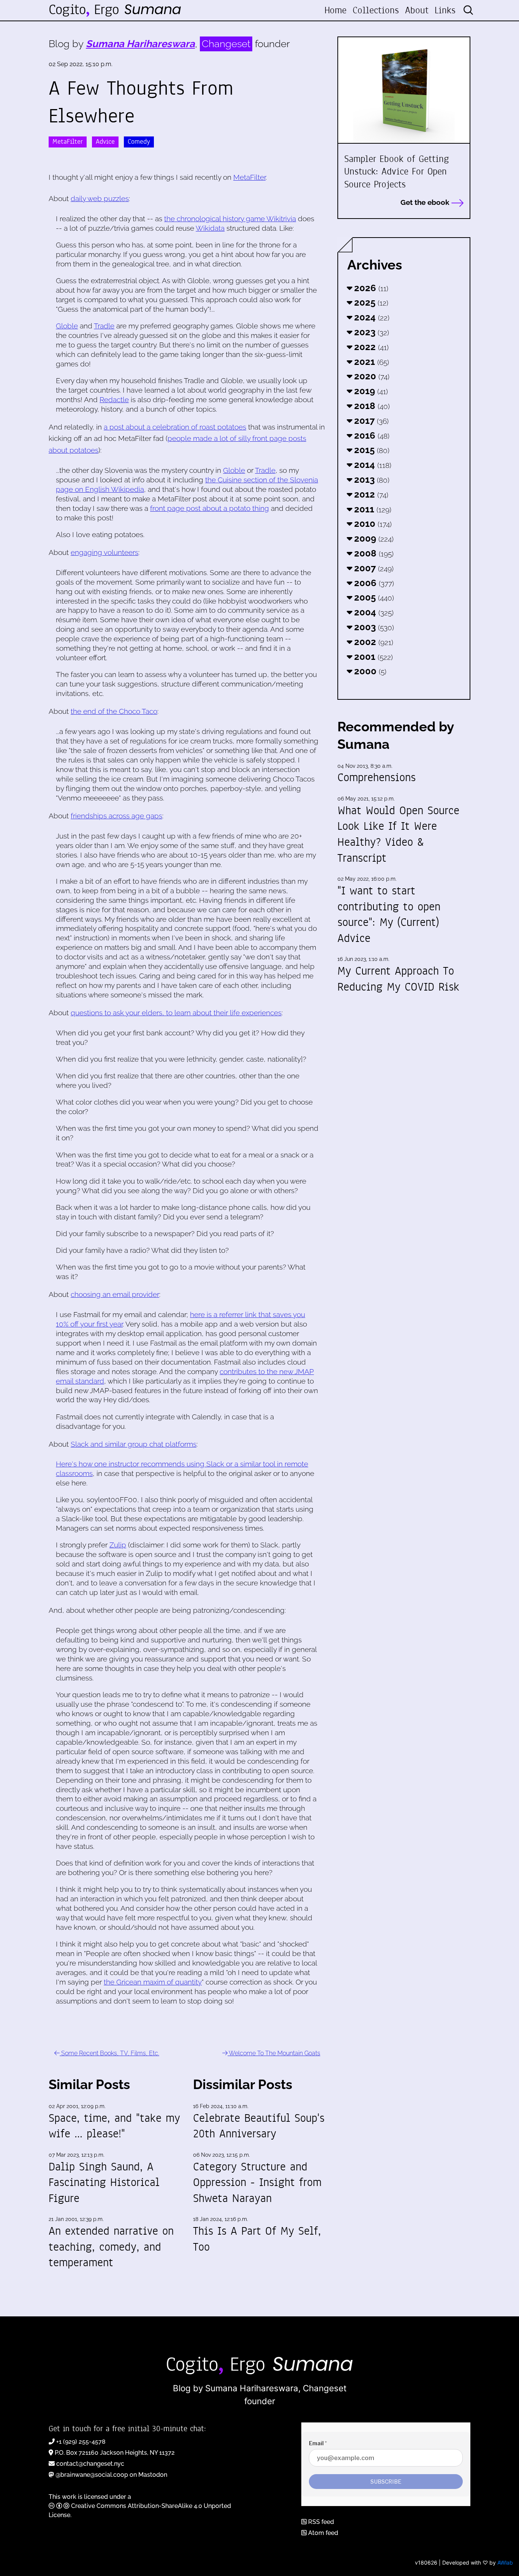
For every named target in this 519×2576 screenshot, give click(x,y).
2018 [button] (371, 406)
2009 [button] (373, 538)
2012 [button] (370, 494)
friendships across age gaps (116, 816)
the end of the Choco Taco (114, 711)
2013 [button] (371, 480)
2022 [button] (370, 347)
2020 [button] (371, 376)
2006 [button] (373, 583)
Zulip (118, 1545)
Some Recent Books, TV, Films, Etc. (109, 2053)
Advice (105, 142)
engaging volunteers (104, 552)
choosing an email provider (115, 1294)
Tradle (104, 326)
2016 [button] (371, 435)
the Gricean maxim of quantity (153, 1982)
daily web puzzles (100, 198)
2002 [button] (373, 642)
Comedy (139, 142)
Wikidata (210, 228)
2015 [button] (371, 450)
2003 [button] (373, 627)
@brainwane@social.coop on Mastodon (111, 2475)
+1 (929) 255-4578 (81, 2442)
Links (445, 10)
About (417, 10)
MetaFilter (68, 142)
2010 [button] (372, 524)
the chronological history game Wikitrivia (230, 219)
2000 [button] (369, 671)
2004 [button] (373, 612)
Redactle (114, 399)
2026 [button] (370, 288)
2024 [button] (371, 317)
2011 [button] (372, 509)
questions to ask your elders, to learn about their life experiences (176, 1013)
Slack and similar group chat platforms (134, 1444)
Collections (376, 10)
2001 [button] (372, 657)
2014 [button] (372, 465)
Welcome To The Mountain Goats (274, 2053)
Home (335, 10)
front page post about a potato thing (210, 508)
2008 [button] (373, 553)
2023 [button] (370, 332)
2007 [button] (373, 568)
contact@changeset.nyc (90, 2464)
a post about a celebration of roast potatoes (175, 427)
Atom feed (322, 2533)
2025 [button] (370, 302)
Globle (67, 326)
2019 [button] (370, 391)
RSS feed (320, 2522)
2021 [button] (370, 362)
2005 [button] (373, 597)
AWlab (505, 2563)
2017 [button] (370, 421)
